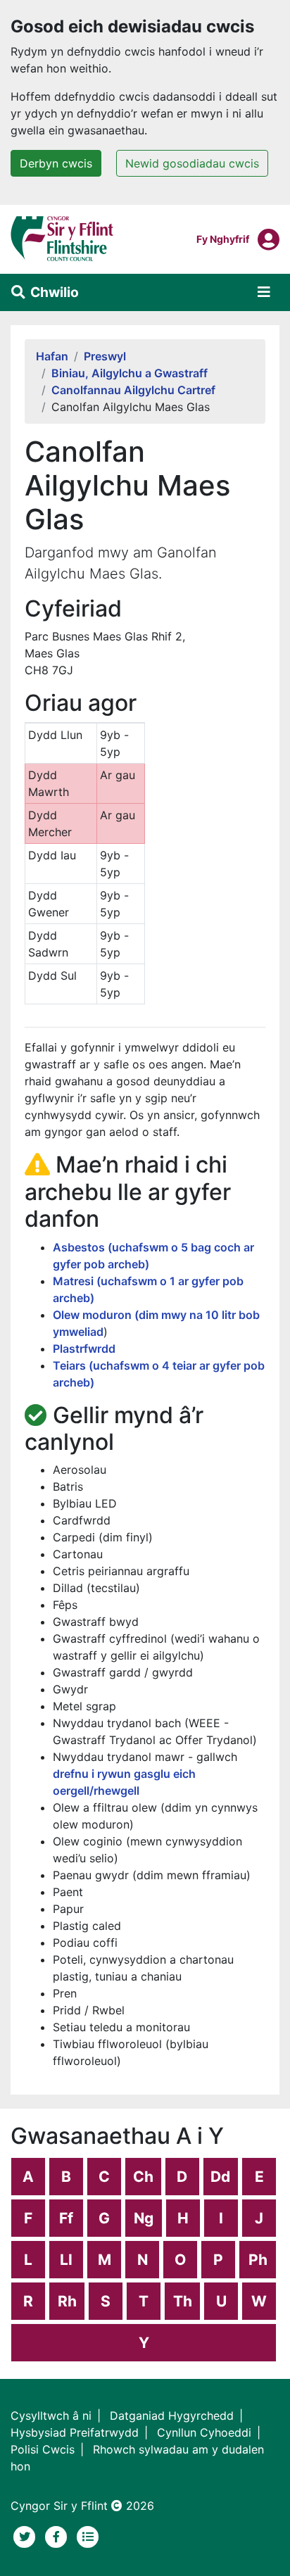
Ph (258, 2260)
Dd (220, 2177)
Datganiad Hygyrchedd (172, 2416)
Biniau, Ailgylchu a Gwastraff (130, 373)
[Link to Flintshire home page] (62, 238)
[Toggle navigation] (264, 292)
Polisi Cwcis (43, 2449)
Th (183, 2301)
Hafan (52, 356)
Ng (144, 2218)
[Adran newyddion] (88, 2535)
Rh (67, 2301)
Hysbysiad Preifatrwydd (75, 2432)
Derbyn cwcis (56, 163)
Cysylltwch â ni (51, 2416)
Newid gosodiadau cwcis (192, 163)
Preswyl (105, 356)
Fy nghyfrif (223, 239)
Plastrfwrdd (84, 1349)
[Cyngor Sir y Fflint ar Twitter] (26, 2535)
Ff (66, 2218)
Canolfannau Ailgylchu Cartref (133, 390)
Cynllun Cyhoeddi (204, 2432)
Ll (66, 2260)
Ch (143, 2177)
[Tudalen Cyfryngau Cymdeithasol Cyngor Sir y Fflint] (58, 2535)
